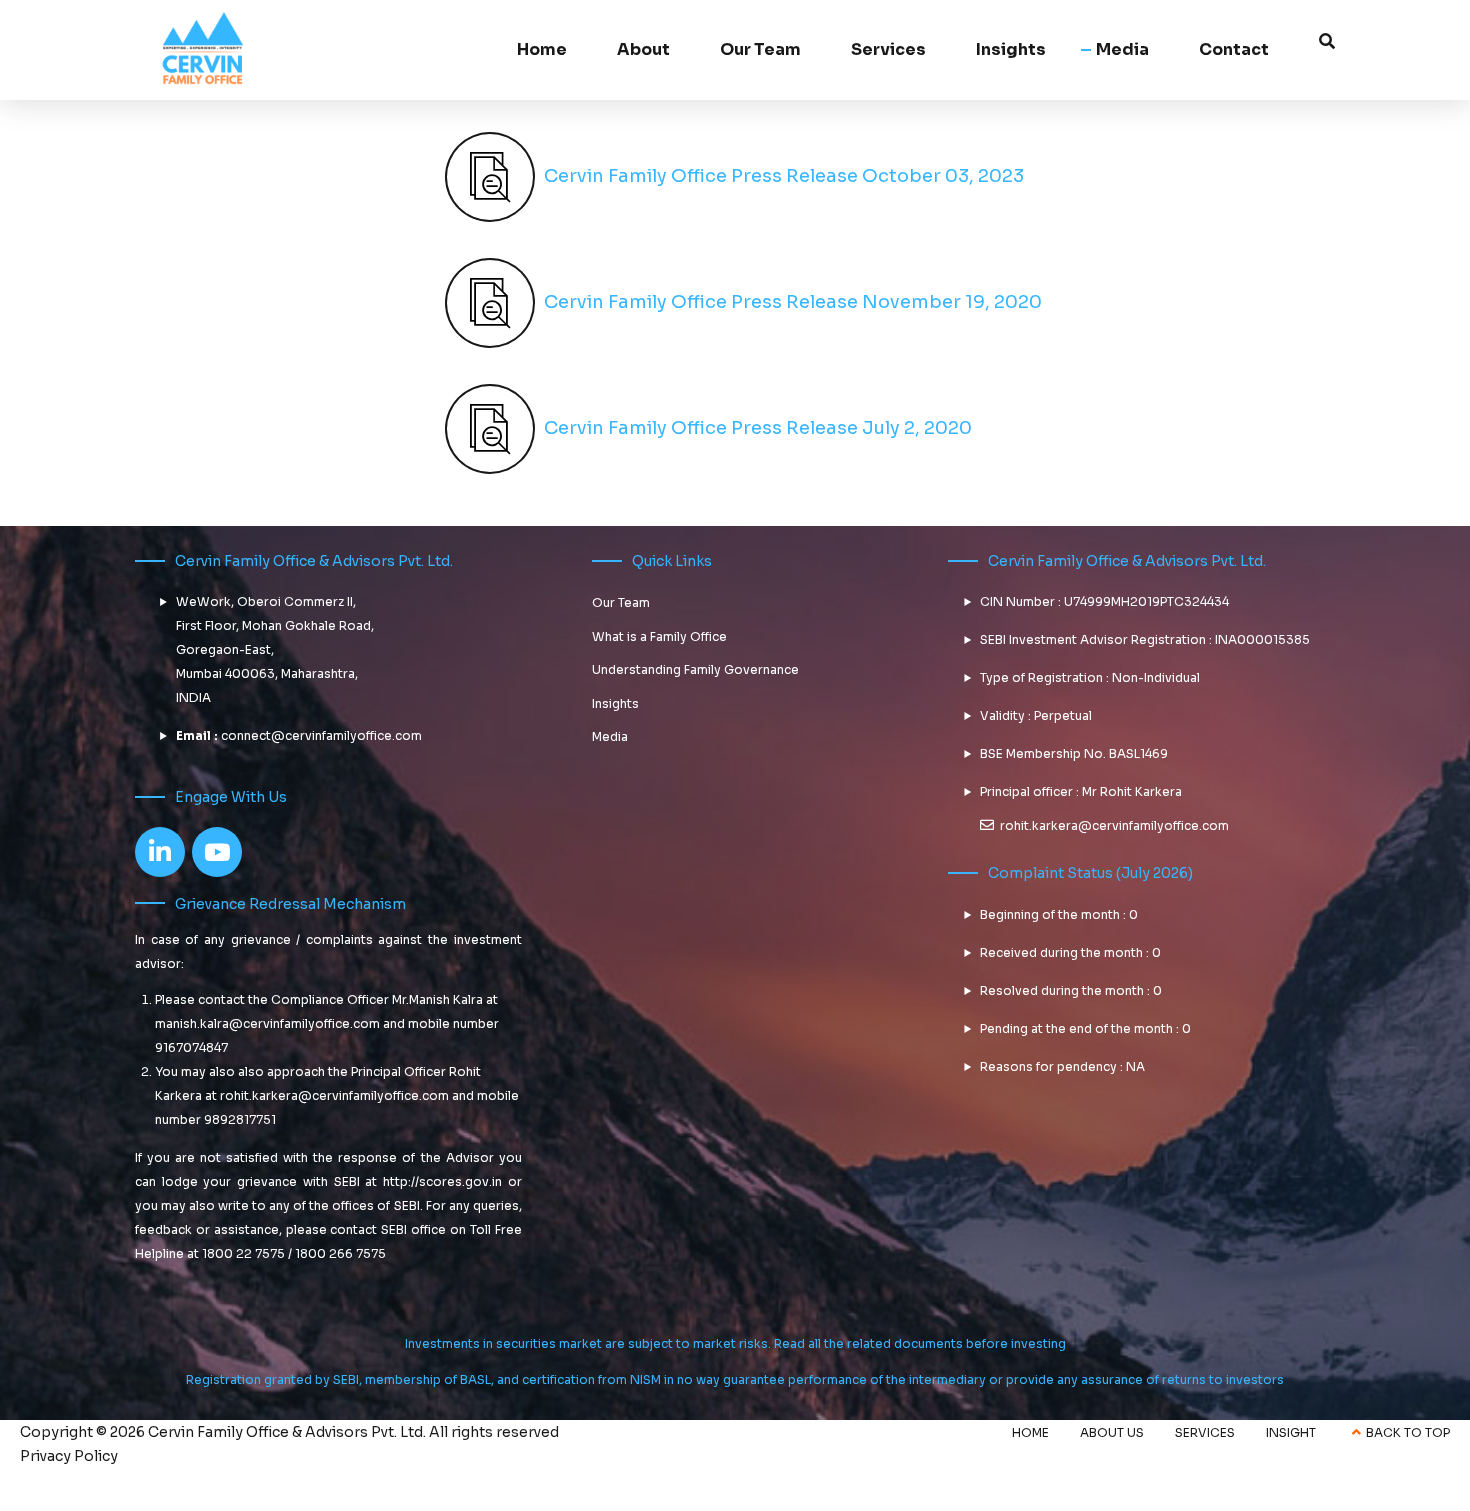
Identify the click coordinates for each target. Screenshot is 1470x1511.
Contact (1234, 49)
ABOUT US (1112, 1432)
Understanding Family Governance (695, 669)
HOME (1030, 1432)
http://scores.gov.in (442, 1181)
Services (888, 49)
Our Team (760, 49)
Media (1122, 49)
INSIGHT (1291, 1432)
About (643, 49)
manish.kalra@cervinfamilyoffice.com (267, 1023)
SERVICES (1205, 1432)
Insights (615, 703)
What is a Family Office (659, 636)
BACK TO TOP (1408, 1432)
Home (542, 49)
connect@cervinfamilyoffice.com (321, 735)
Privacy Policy (69, 1456)
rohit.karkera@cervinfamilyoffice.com (334, 1095)
